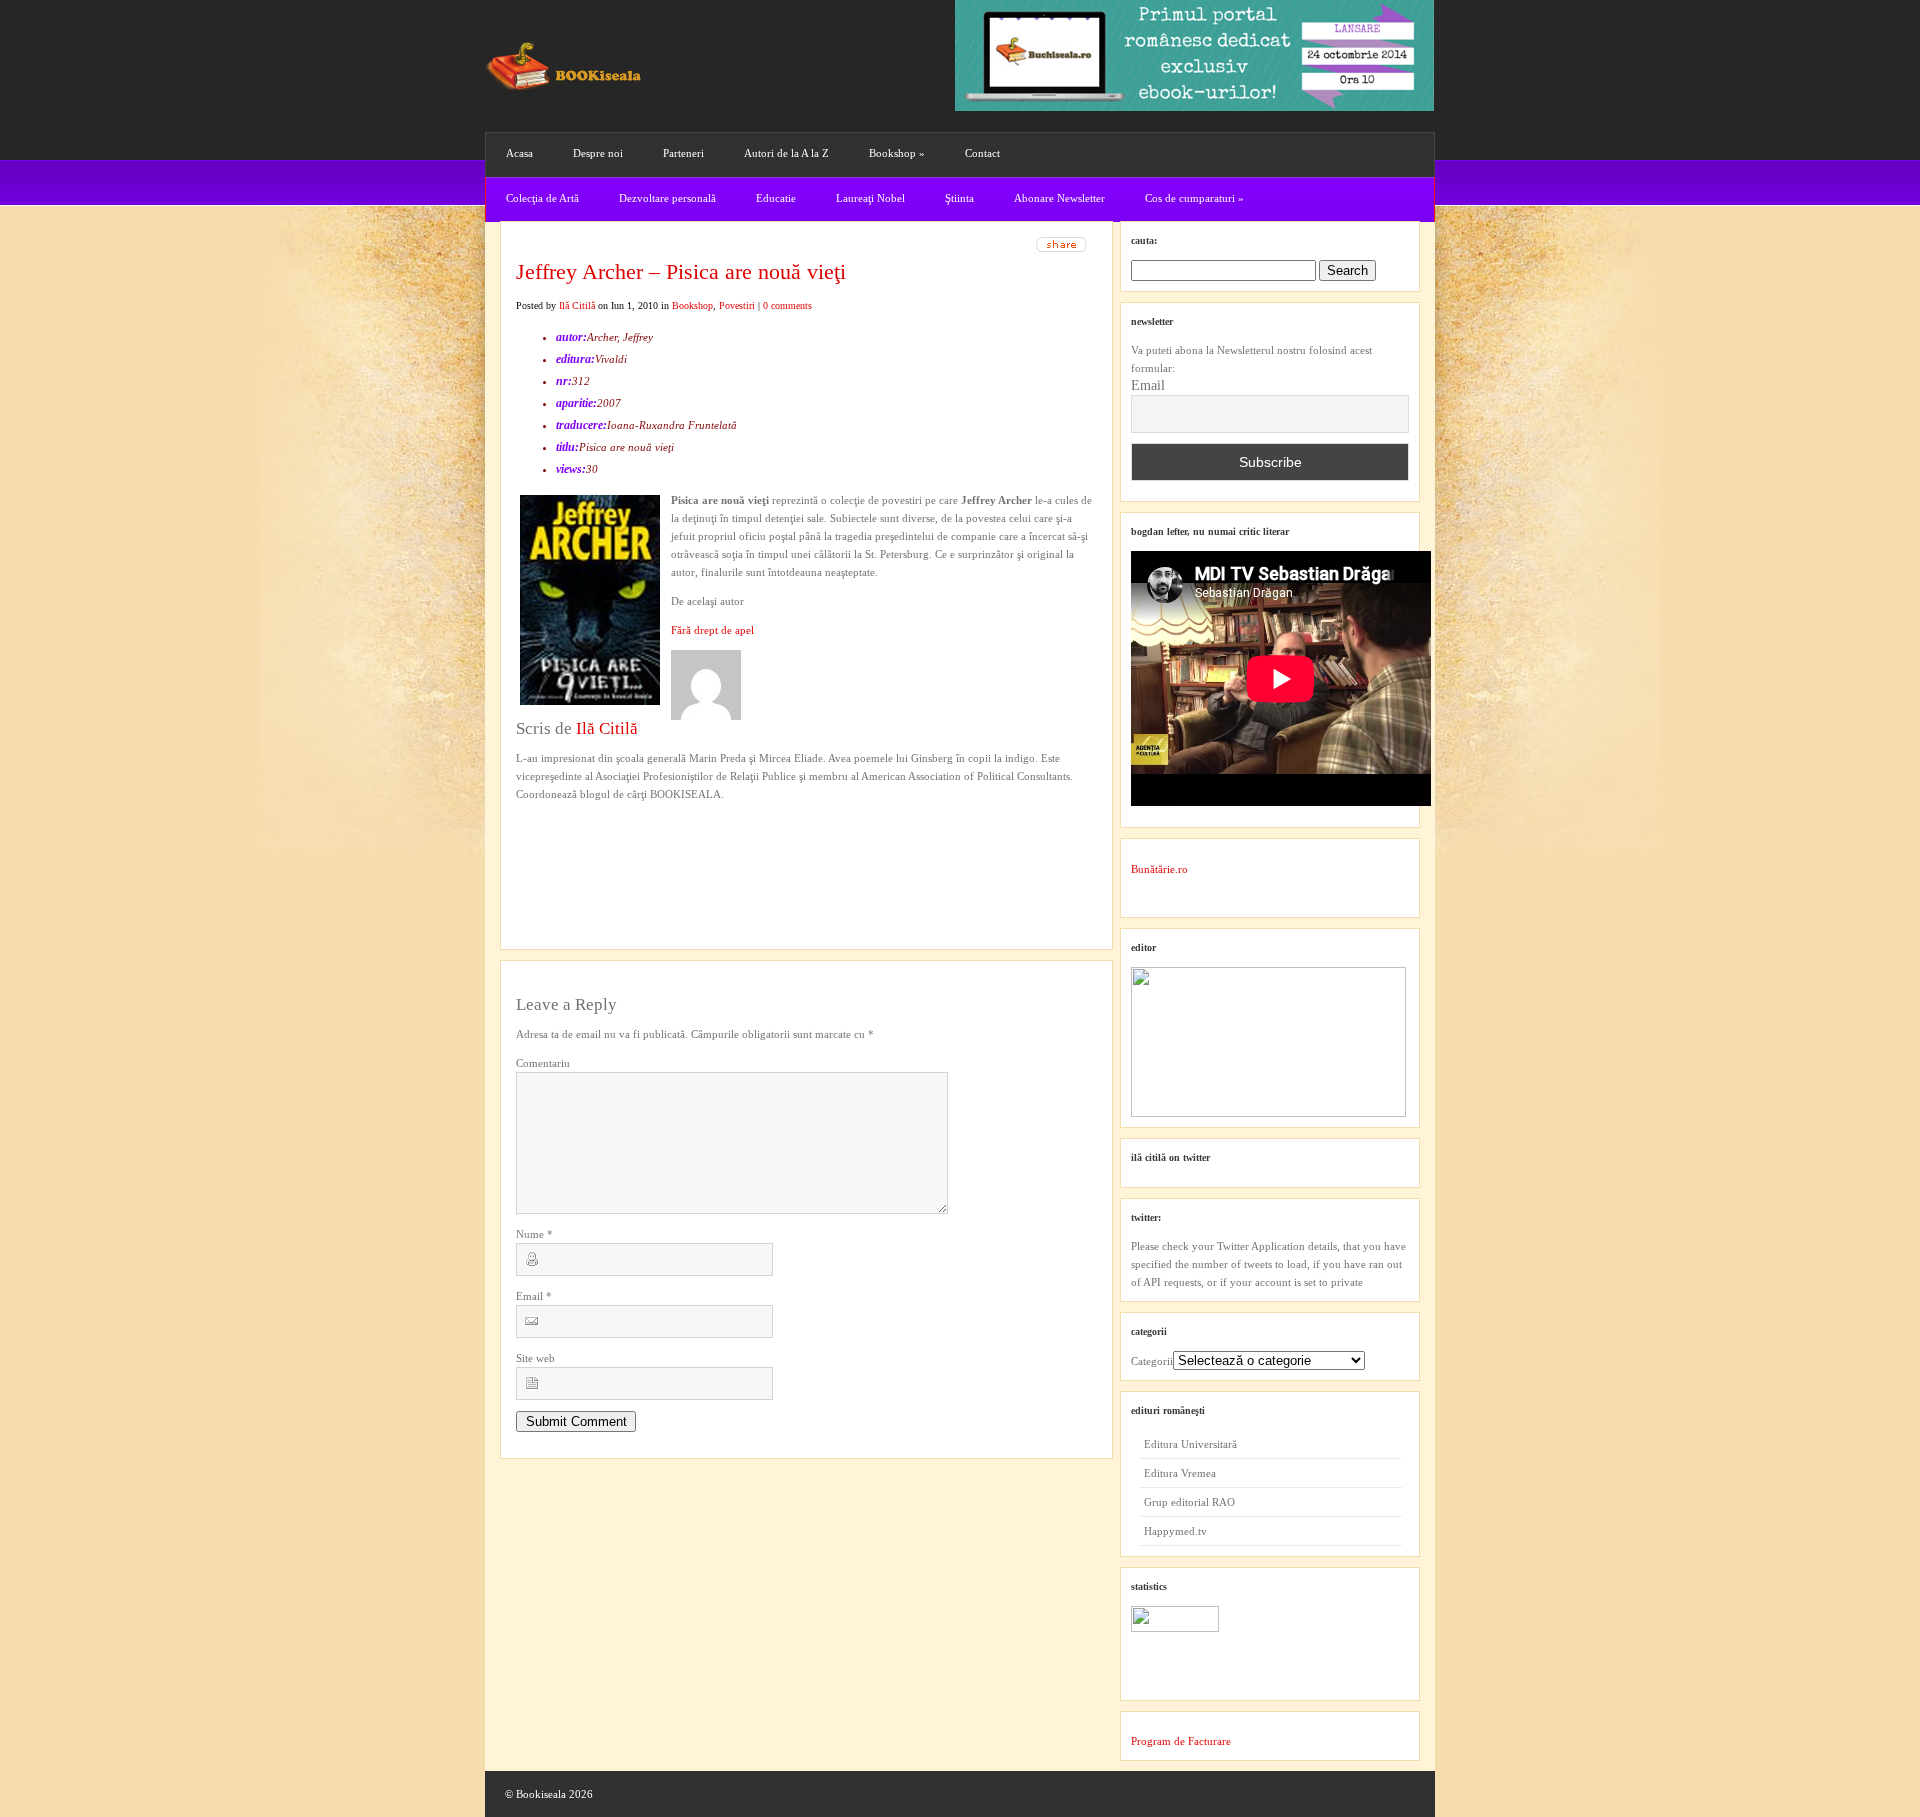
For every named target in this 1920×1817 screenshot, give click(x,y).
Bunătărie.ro (1159, 869)
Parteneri (683, 153)
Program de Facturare (1181, 1741)
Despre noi (598, 153)
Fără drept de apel (712, 630)
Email (534, 1296)
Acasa (519, 153)
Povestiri (737, 305)
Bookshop (897, 153)
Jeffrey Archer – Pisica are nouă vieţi (681, 271)
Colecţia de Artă (542, 198)
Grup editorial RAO (1189, 1502)
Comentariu (543, 1063)
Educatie (776, 198)
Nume (534, 1234)
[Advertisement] (623, 844)
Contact (982, 153)
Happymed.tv (1175, 1531)
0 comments (787, 305)
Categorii (1152, 1361)
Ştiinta (959, 198)
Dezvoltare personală (667, 198)
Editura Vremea (1180, 1473)
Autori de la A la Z (786, 153)
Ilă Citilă (577, 305)
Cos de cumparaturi (1194, 198)
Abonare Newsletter (1059, 198)
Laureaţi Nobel (870, 198)
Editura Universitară (1190, 1444)
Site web (535, 1358)
